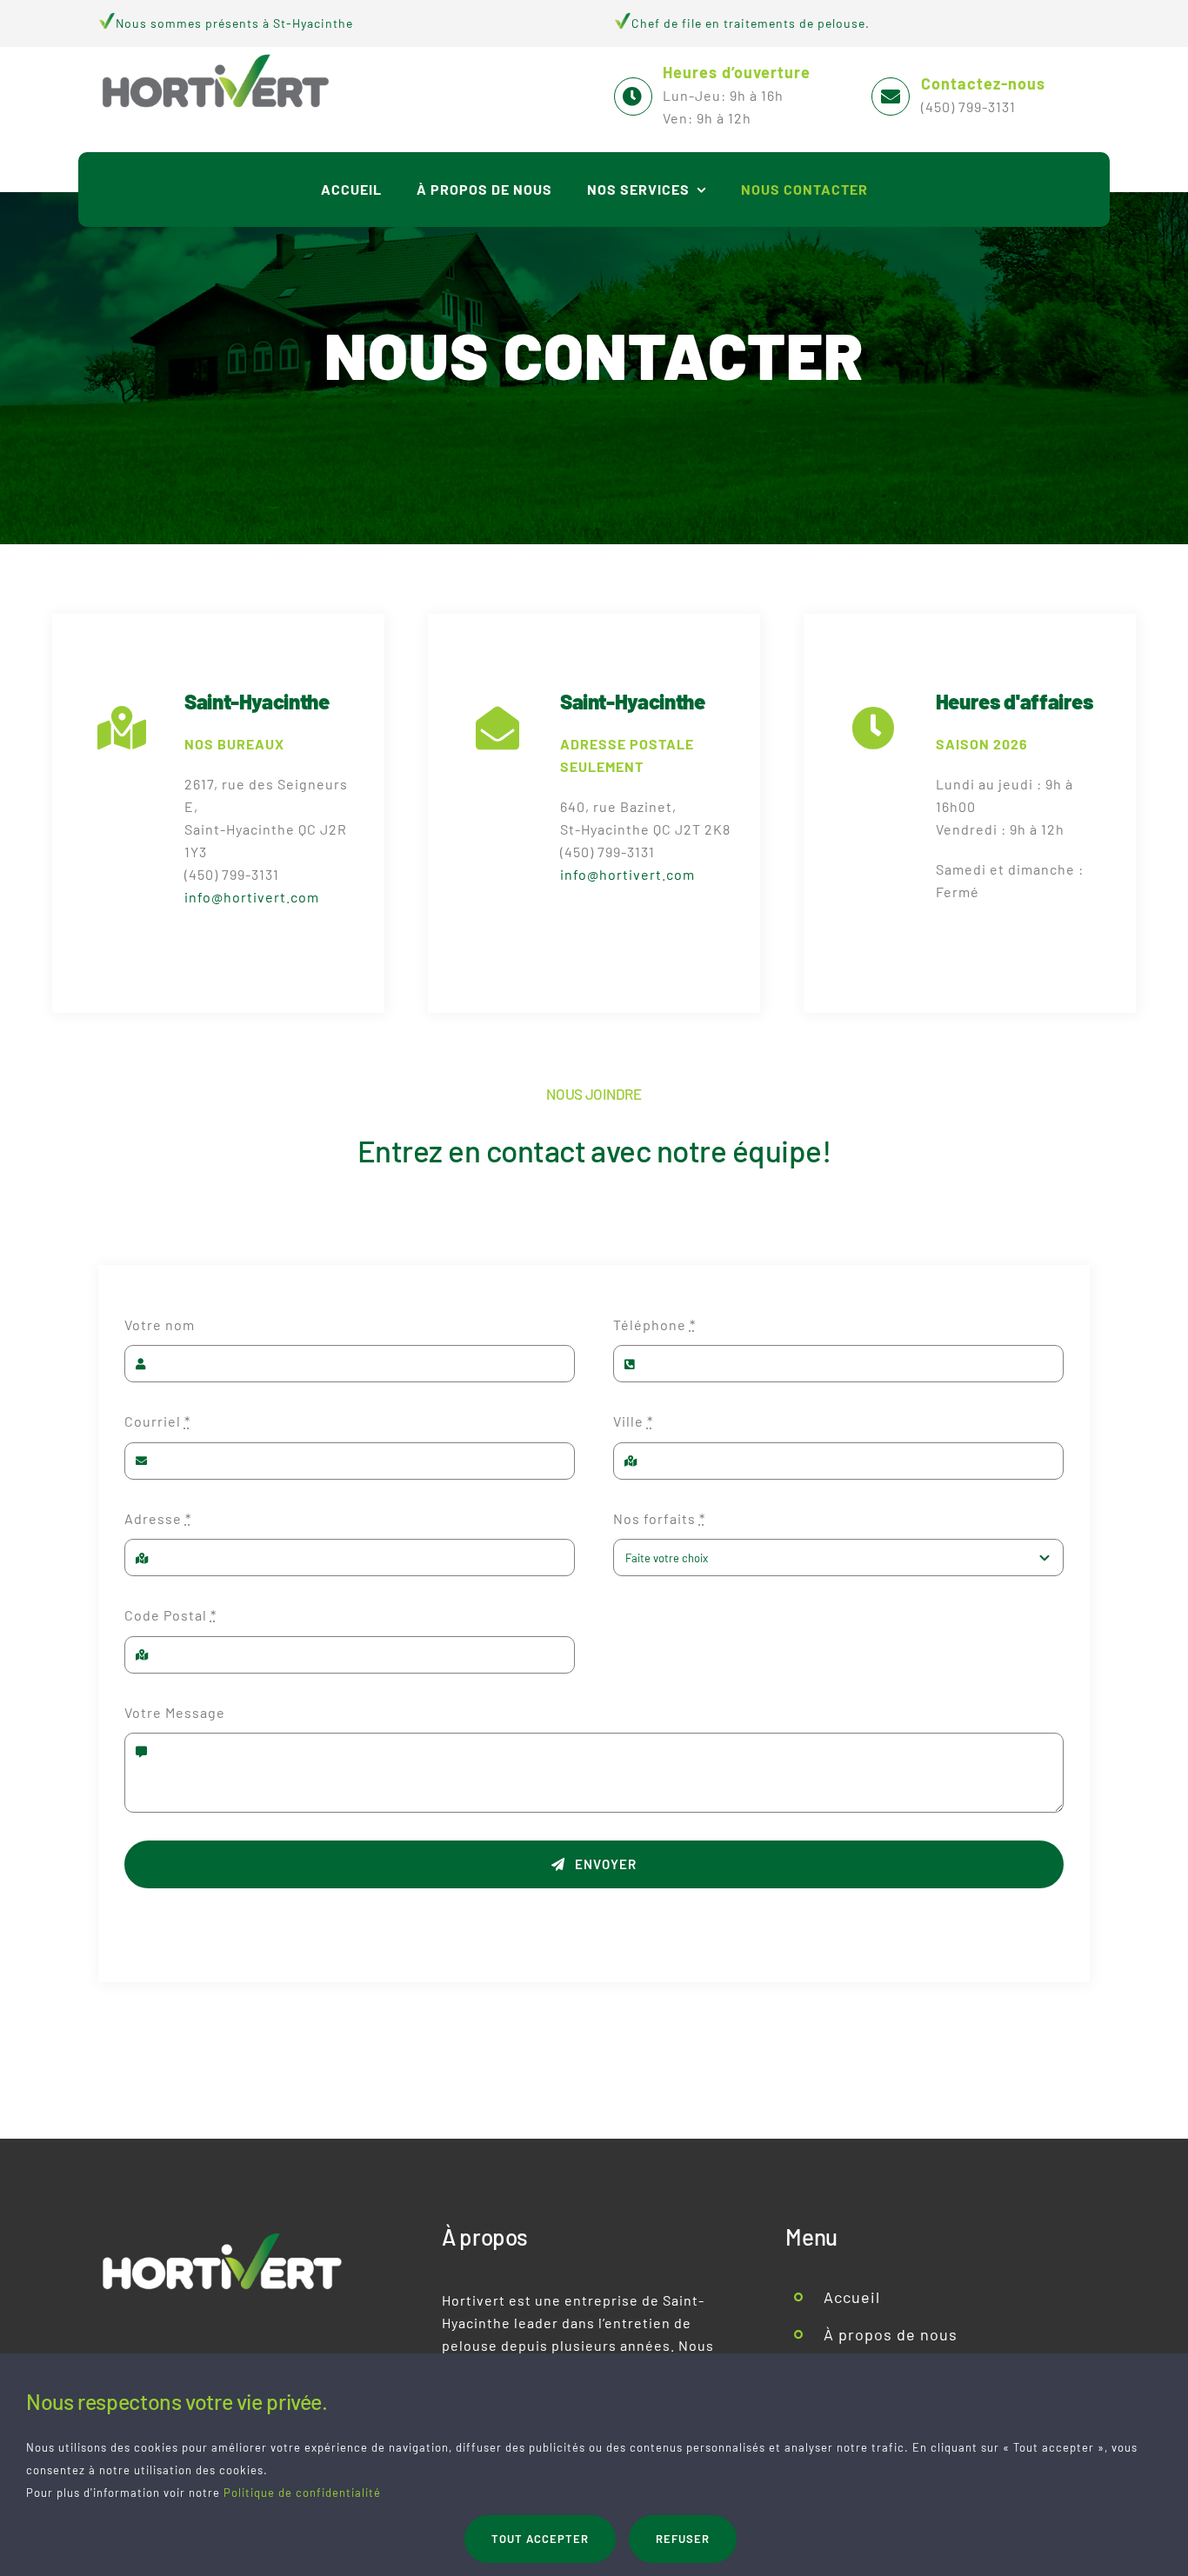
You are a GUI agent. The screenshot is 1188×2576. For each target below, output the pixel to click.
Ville (633, 1421)
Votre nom (160, 1325)
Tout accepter (540, 2539)
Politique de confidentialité (302, 2493)
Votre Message (175, 1712)
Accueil (852, 2297)
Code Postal (170, 1615)
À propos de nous (891, 2334)
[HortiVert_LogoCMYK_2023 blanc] (222, 2232)
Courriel (157, 1421)
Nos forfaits (659, 1518)
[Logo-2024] (216, 53)
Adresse (158, 1518)
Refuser (683, 2539)
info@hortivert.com (252, 897)
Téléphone (654, 1325)
